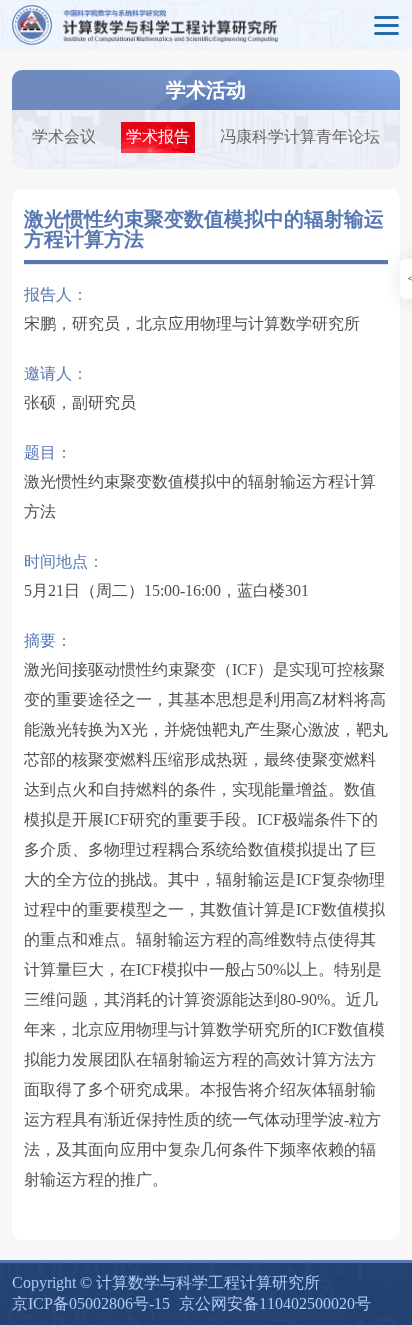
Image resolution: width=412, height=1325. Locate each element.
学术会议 (64, 136)
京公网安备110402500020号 (275, 1303)
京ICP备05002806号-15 (91, 1303)
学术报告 (158, 136)
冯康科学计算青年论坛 (300, 136)
